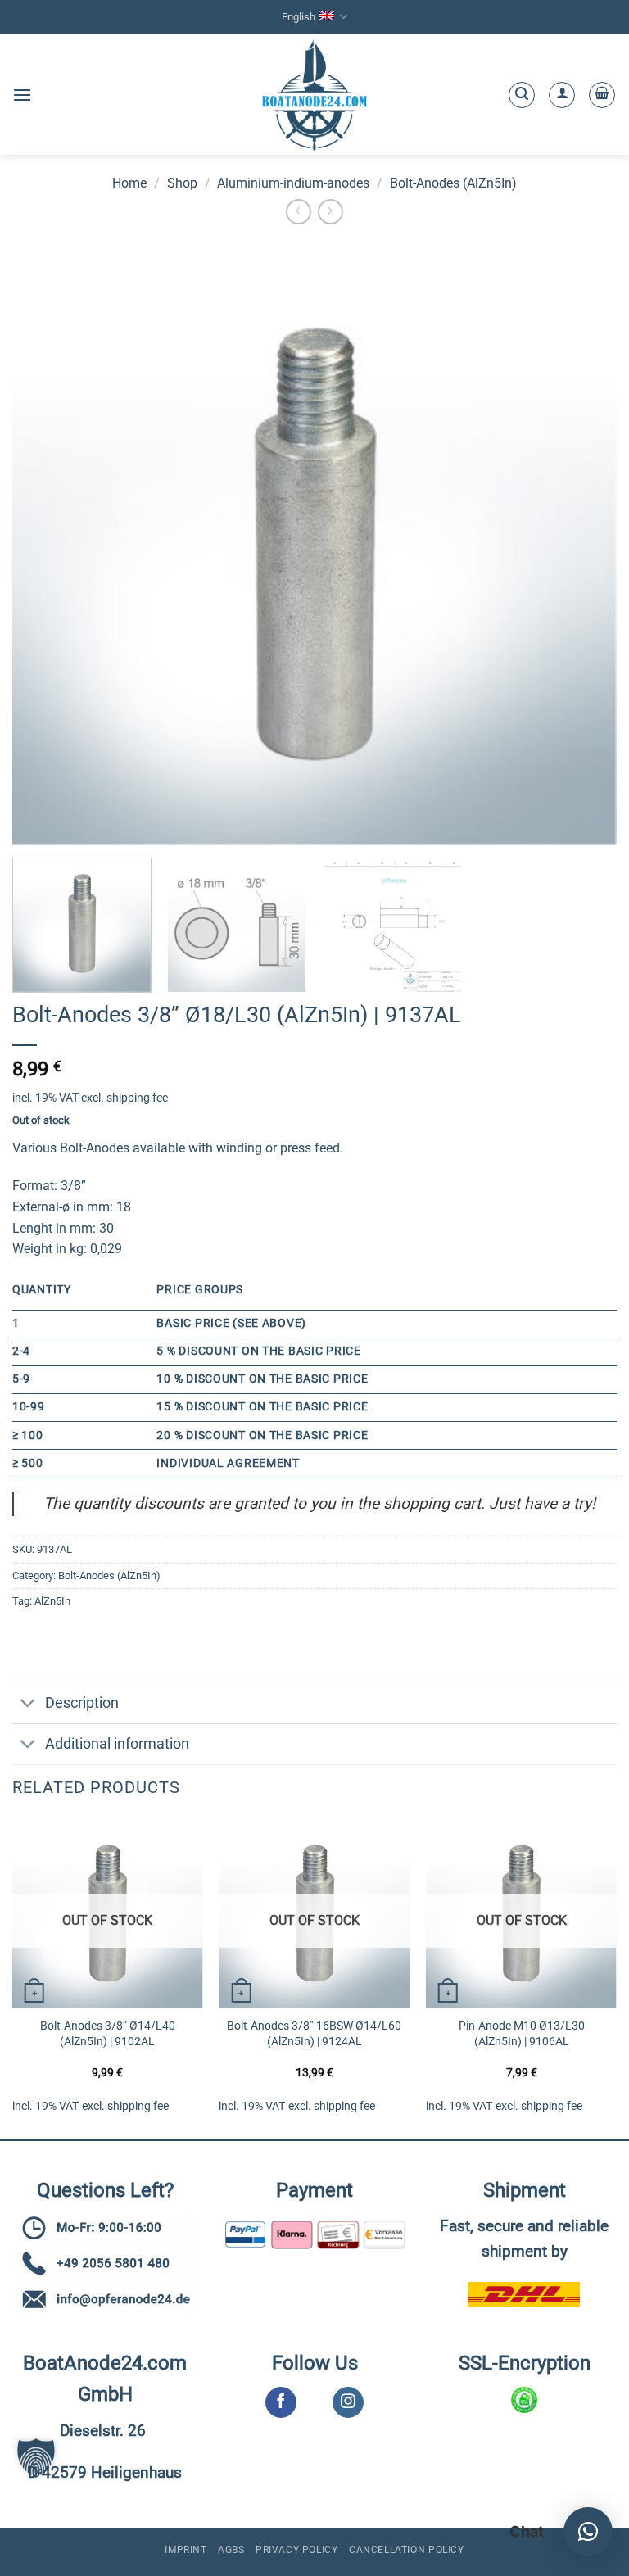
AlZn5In (52, 1601)
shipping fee (137, 1098)
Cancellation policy (407, 2550)
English (299, 17)
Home (129, 183)
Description (82, 1703)
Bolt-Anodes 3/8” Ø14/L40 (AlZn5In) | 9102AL (108, 2034)
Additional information (117, 1744)
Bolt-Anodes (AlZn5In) (453, 183)
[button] (22, 95)
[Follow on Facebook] (281, 2402)
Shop (182, 183)
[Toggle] (28, 1704)
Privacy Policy (297, 2550)
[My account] (562, 95)
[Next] (616, 1976)
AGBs (231, 2550)
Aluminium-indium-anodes (293, 183)
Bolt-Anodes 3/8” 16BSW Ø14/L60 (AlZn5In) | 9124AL (314, 2034)
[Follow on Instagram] (348, 2402)
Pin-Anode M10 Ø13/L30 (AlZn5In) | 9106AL (522, 2034)
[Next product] (299, 212)
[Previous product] (330, 212)
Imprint (186, 2550)
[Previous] (13, 1976)
